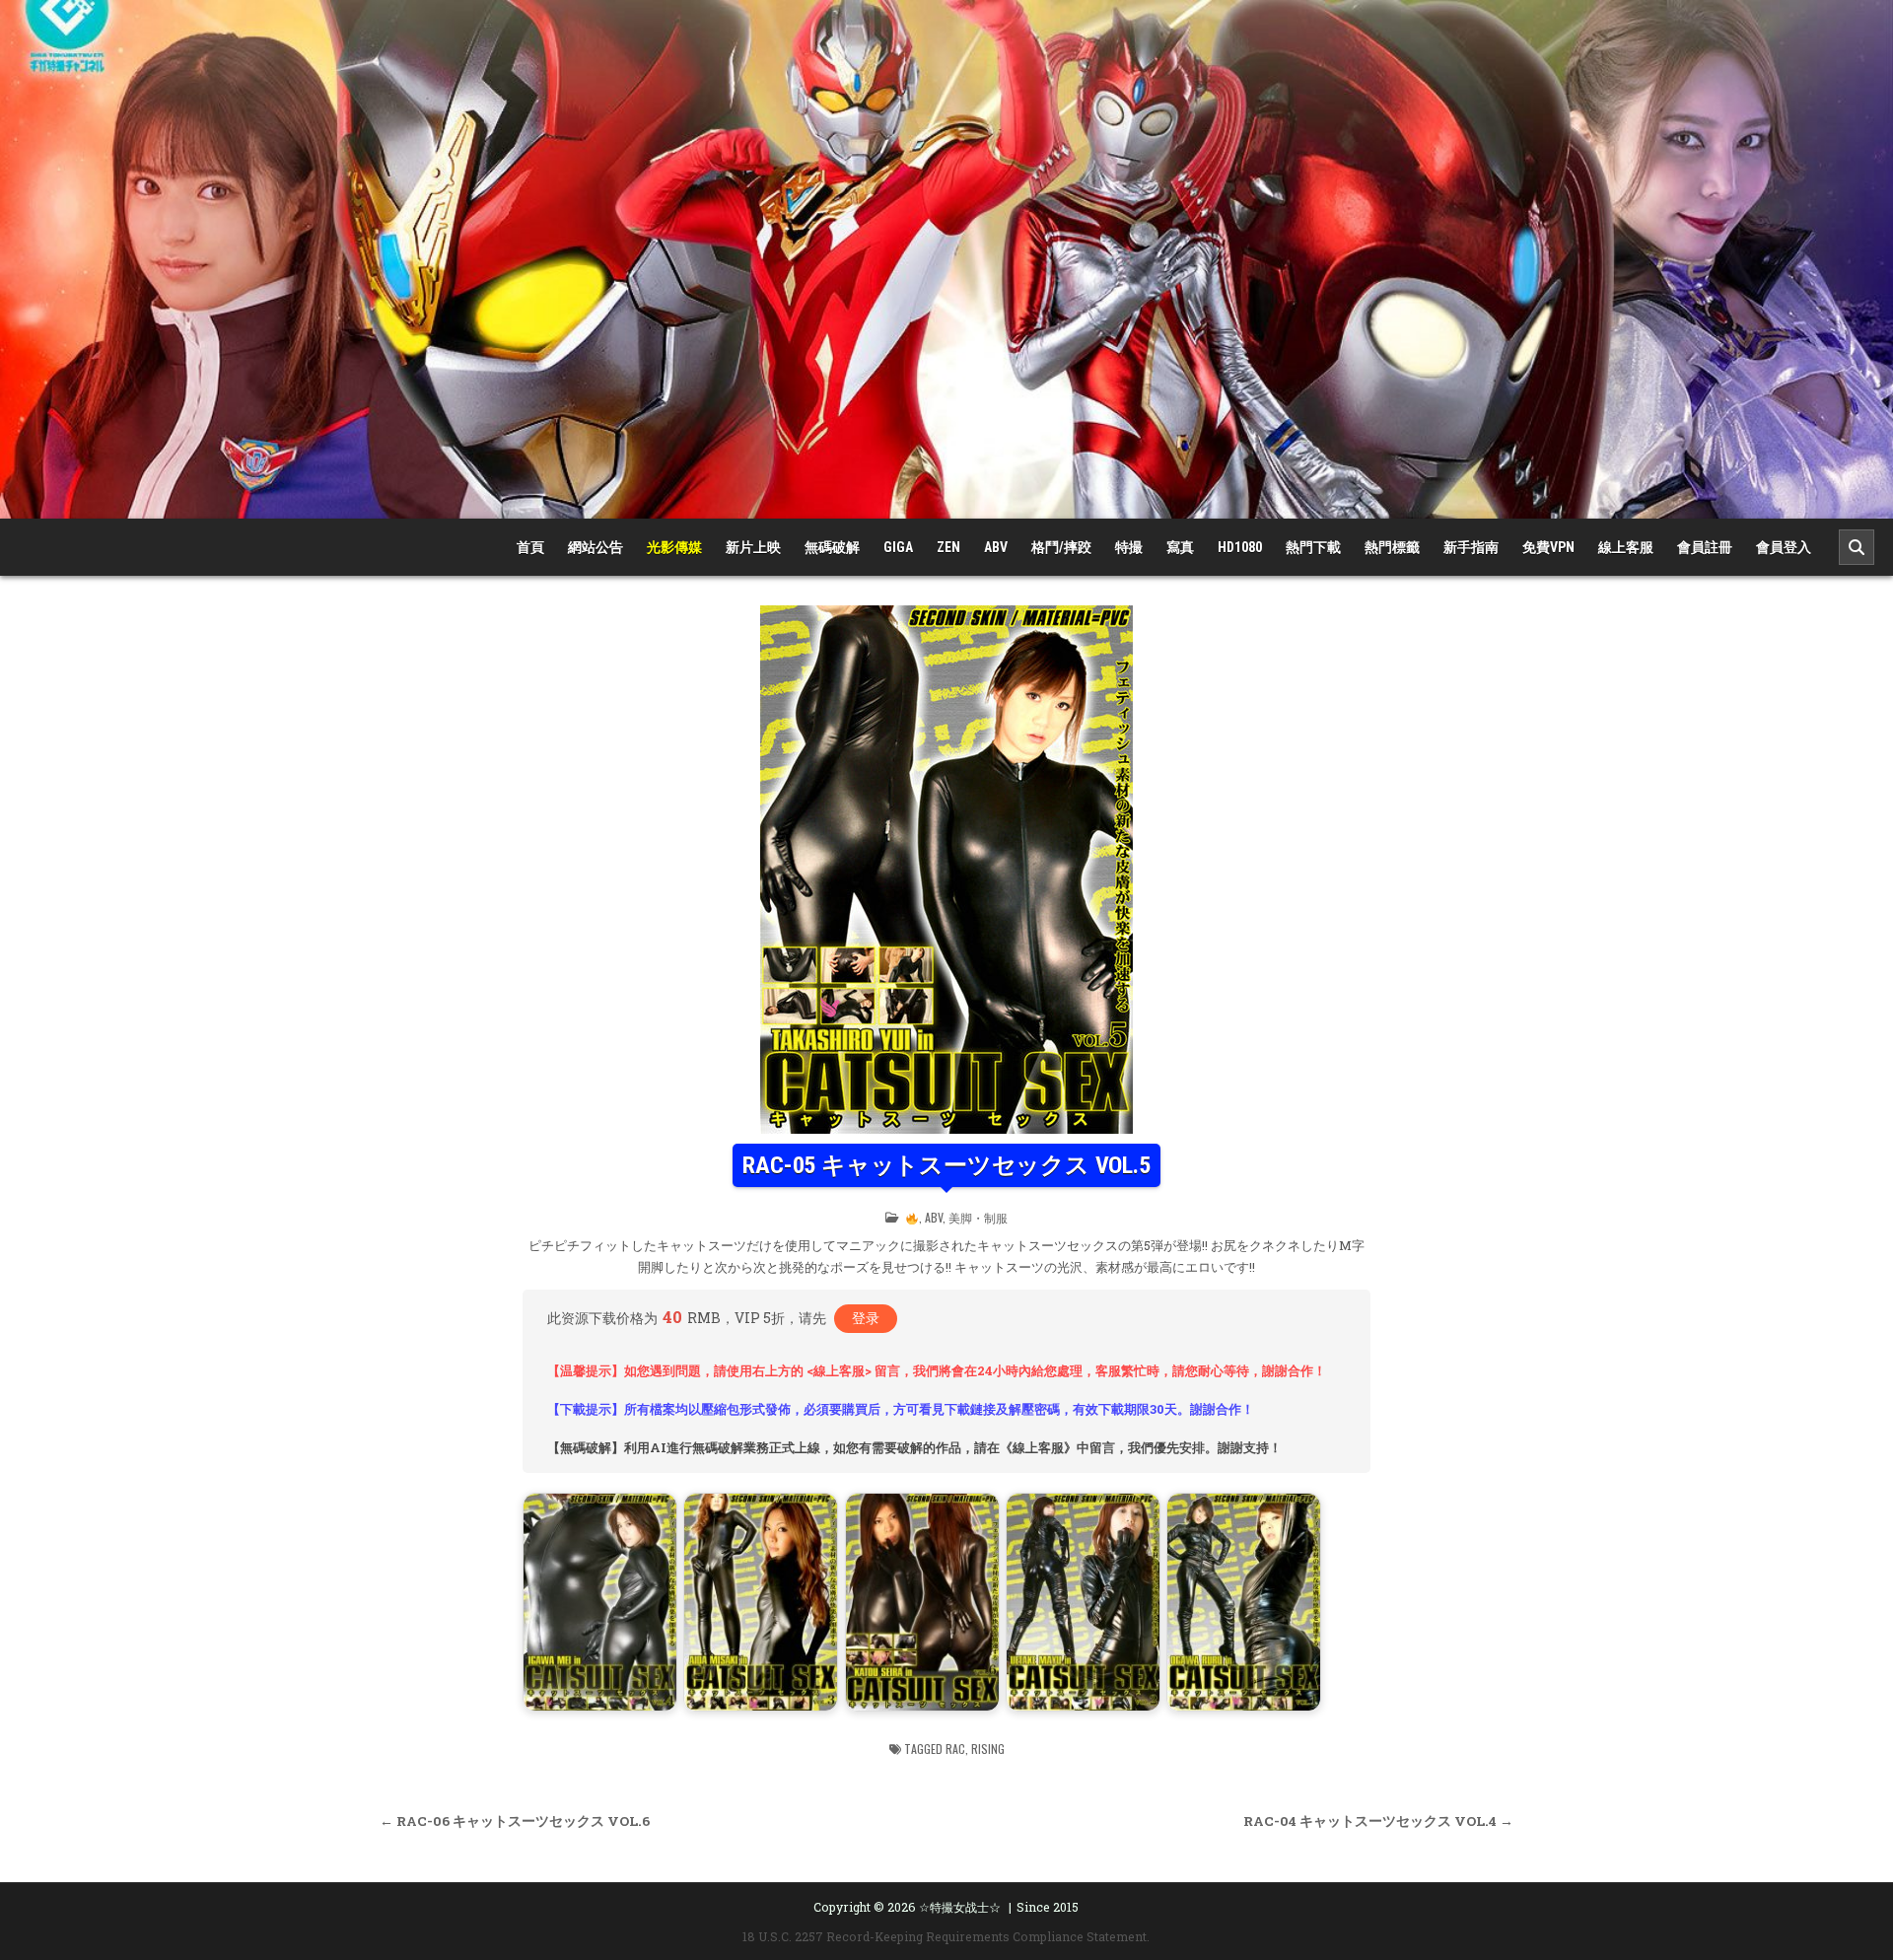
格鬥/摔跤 (1061, 547)
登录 (866, 1318)
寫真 (1180, 547)
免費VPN (1548, 547)
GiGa (898, 547)
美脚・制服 (978, 1217)
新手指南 (1471, 547)
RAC (955, 1749)
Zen (948, 547)
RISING (988, 1749)
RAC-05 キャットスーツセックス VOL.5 (946, 1165)
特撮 (1129, 547)
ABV (996, 547)
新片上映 (753, 547)
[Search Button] (1857, 547)
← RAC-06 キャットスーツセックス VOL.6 (515, 1821)
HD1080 (1240, 547)
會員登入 (1784, 547)
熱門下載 (1313, 547)
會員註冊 (1705, 547)
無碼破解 (832, 547)
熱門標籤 (1392, 547)
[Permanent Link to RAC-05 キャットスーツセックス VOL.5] (946, 870)
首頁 (530, 547)
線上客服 (1626, 547)
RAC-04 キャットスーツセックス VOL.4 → (1378, 1821)
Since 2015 (1048, 1907)
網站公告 (596, 547)
